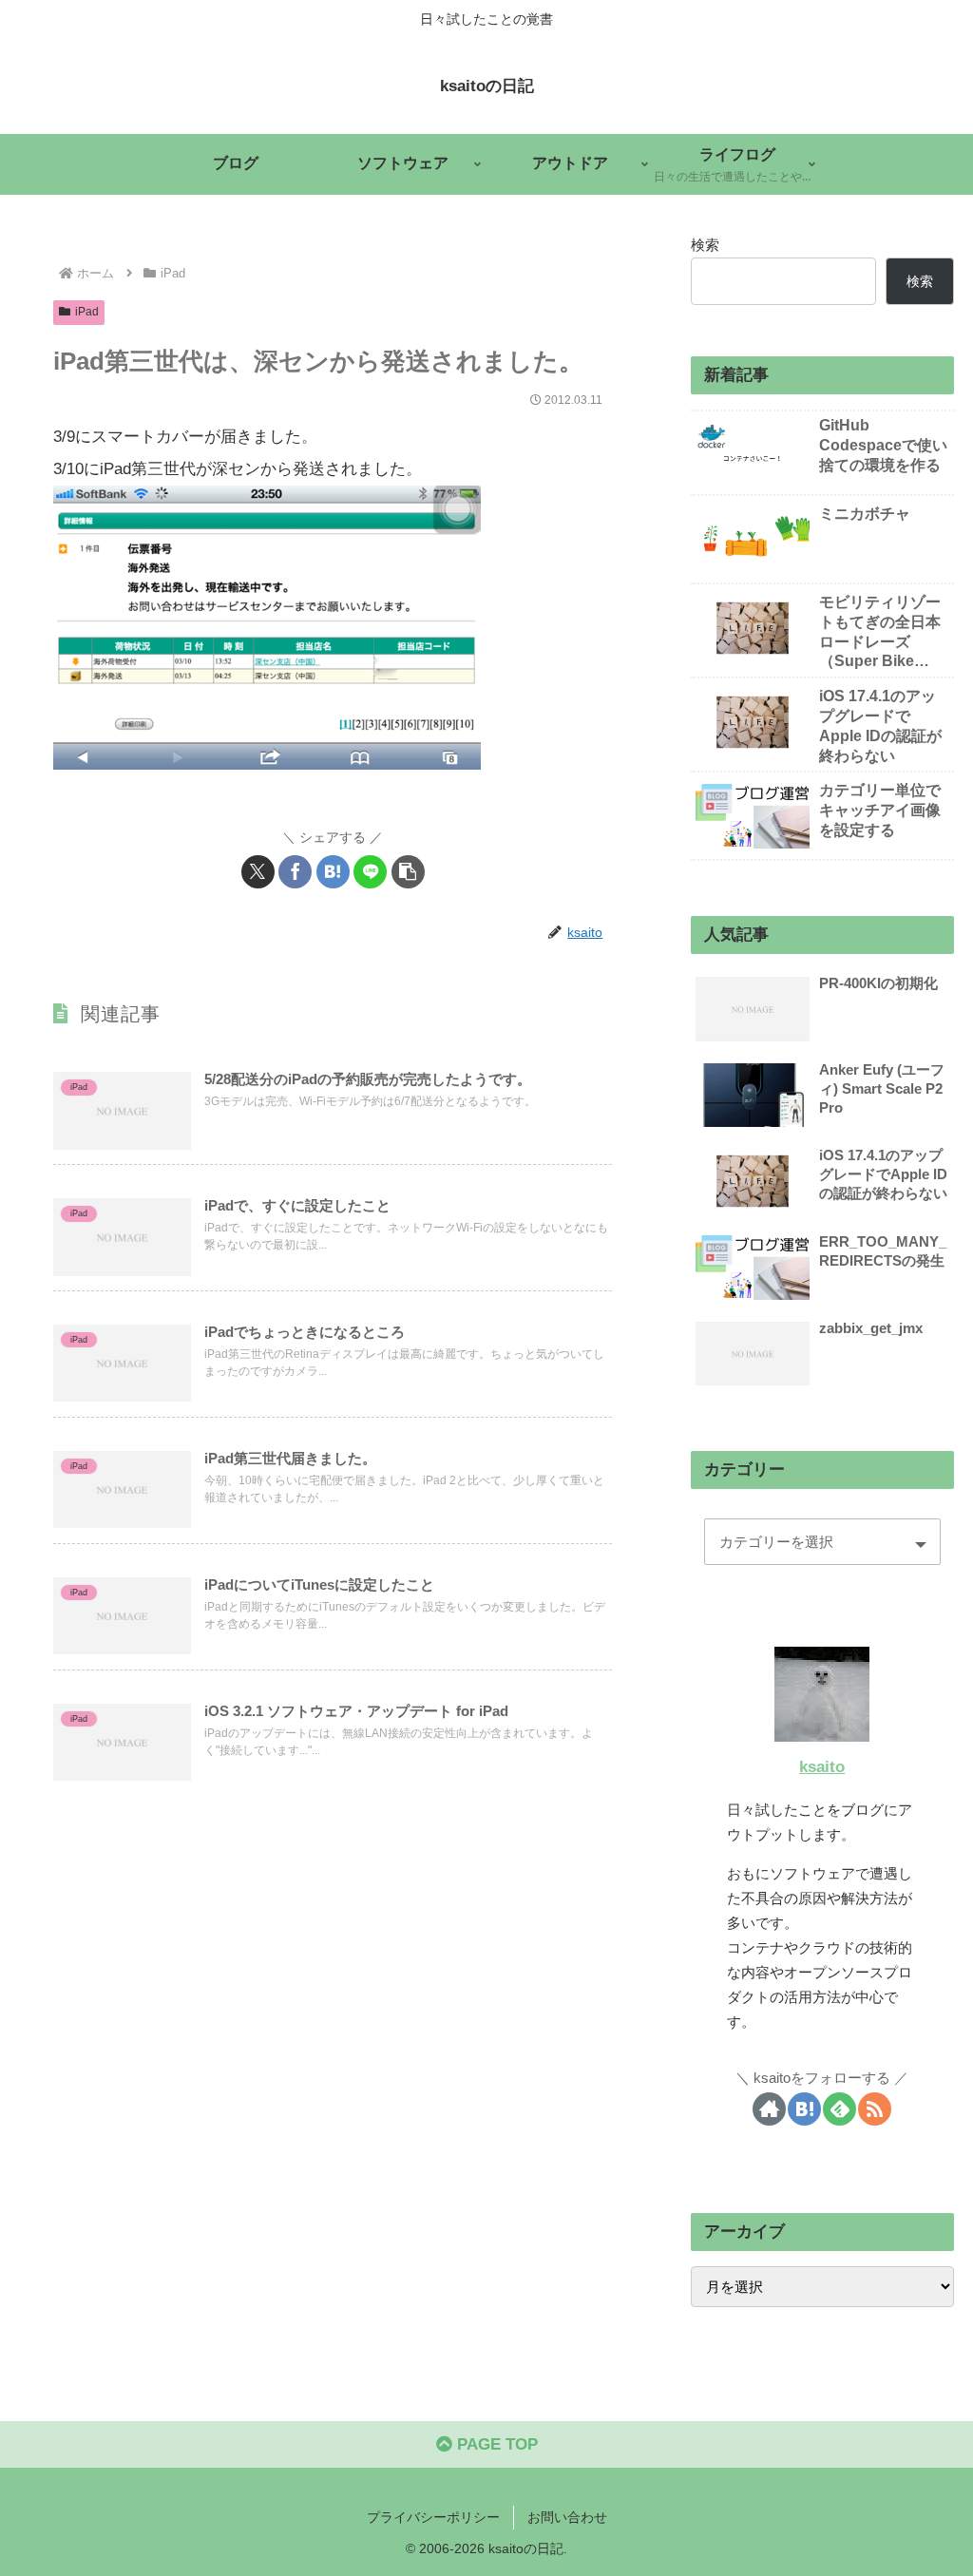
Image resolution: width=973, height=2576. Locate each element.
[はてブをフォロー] (804, 2109)
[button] (408, 872)
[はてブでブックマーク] (333, 872)
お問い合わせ (567, 2517)
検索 (705, 245)
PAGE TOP (495, 2444)
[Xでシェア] (258, 872)
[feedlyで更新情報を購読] (839, 2109)
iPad (87, 312)
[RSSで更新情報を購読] (875, 2109)
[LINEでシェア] (370, 872)
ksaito (822, 1767)
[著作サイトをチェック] (769, 2109)
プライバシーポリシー (433, 2517)
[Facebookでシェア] (295, 872)
